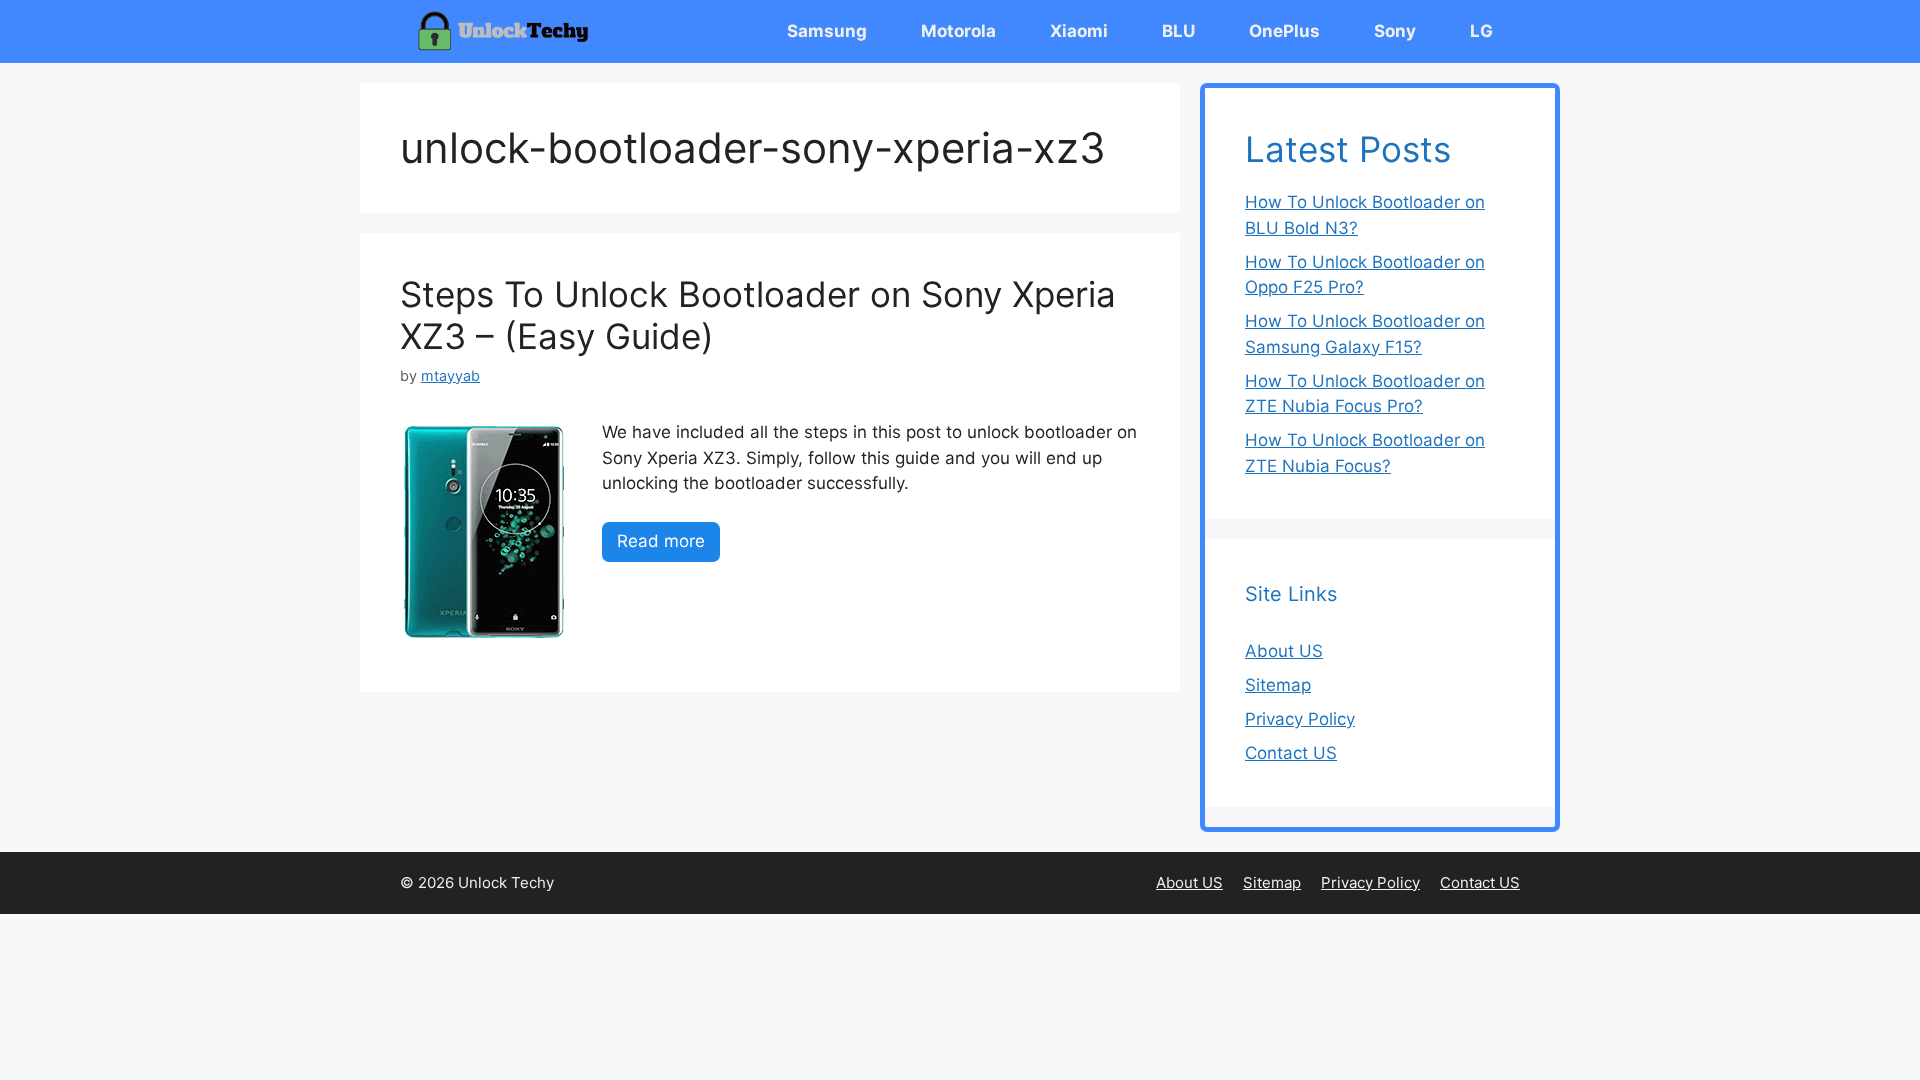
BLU (1178, 31)
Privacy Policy (1300, 719)
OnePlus (1284, 31)
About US (1284, 651)
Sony (1395, 31)
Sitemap (1278, 685)
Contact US (1291, 753)
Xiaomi (1079, 31)
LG (1481, 31)
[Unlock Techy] (507, 31)
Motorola (958, 31)
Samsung (827, 31)
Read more (661, 541)
